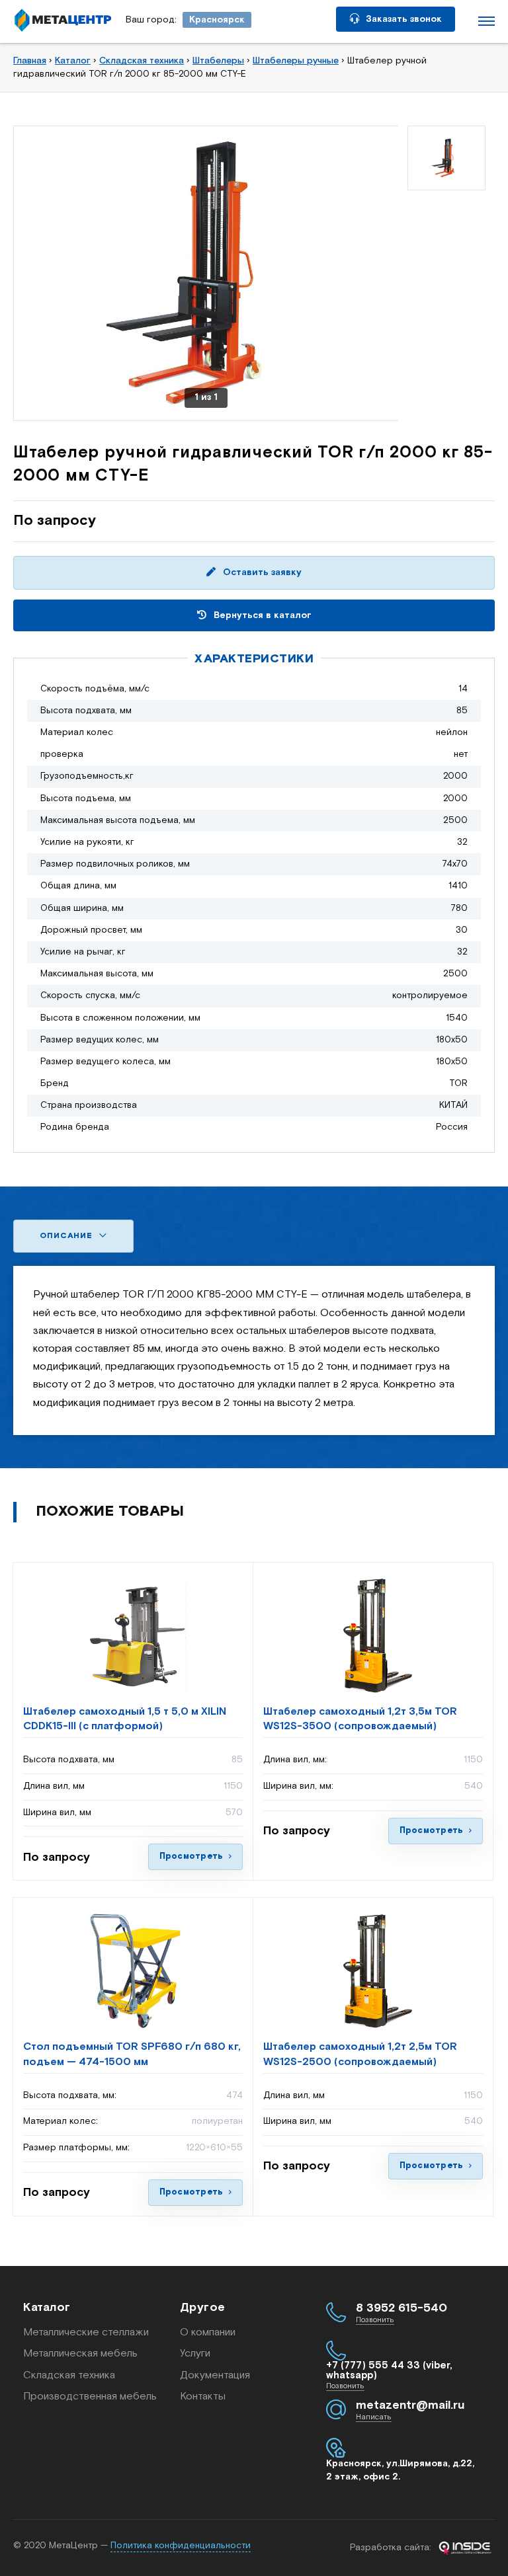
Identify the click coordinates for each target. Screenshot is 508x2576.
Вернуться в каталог (261, 615)
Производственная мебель (90, 2397)
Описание (67, 1236)
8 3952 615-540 (402, 2308)
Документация (215, 2375)
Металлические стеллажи (86, 2332)
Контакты (203, 2397)
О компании (208, 2332)
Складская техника (69, 2375)
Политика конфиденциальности (181, 2546)
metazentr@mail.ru (410, 2405)
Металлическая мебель (80, 2354)
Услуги (195, 2354)
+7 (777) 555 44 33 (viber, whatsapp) (389, 2370)
